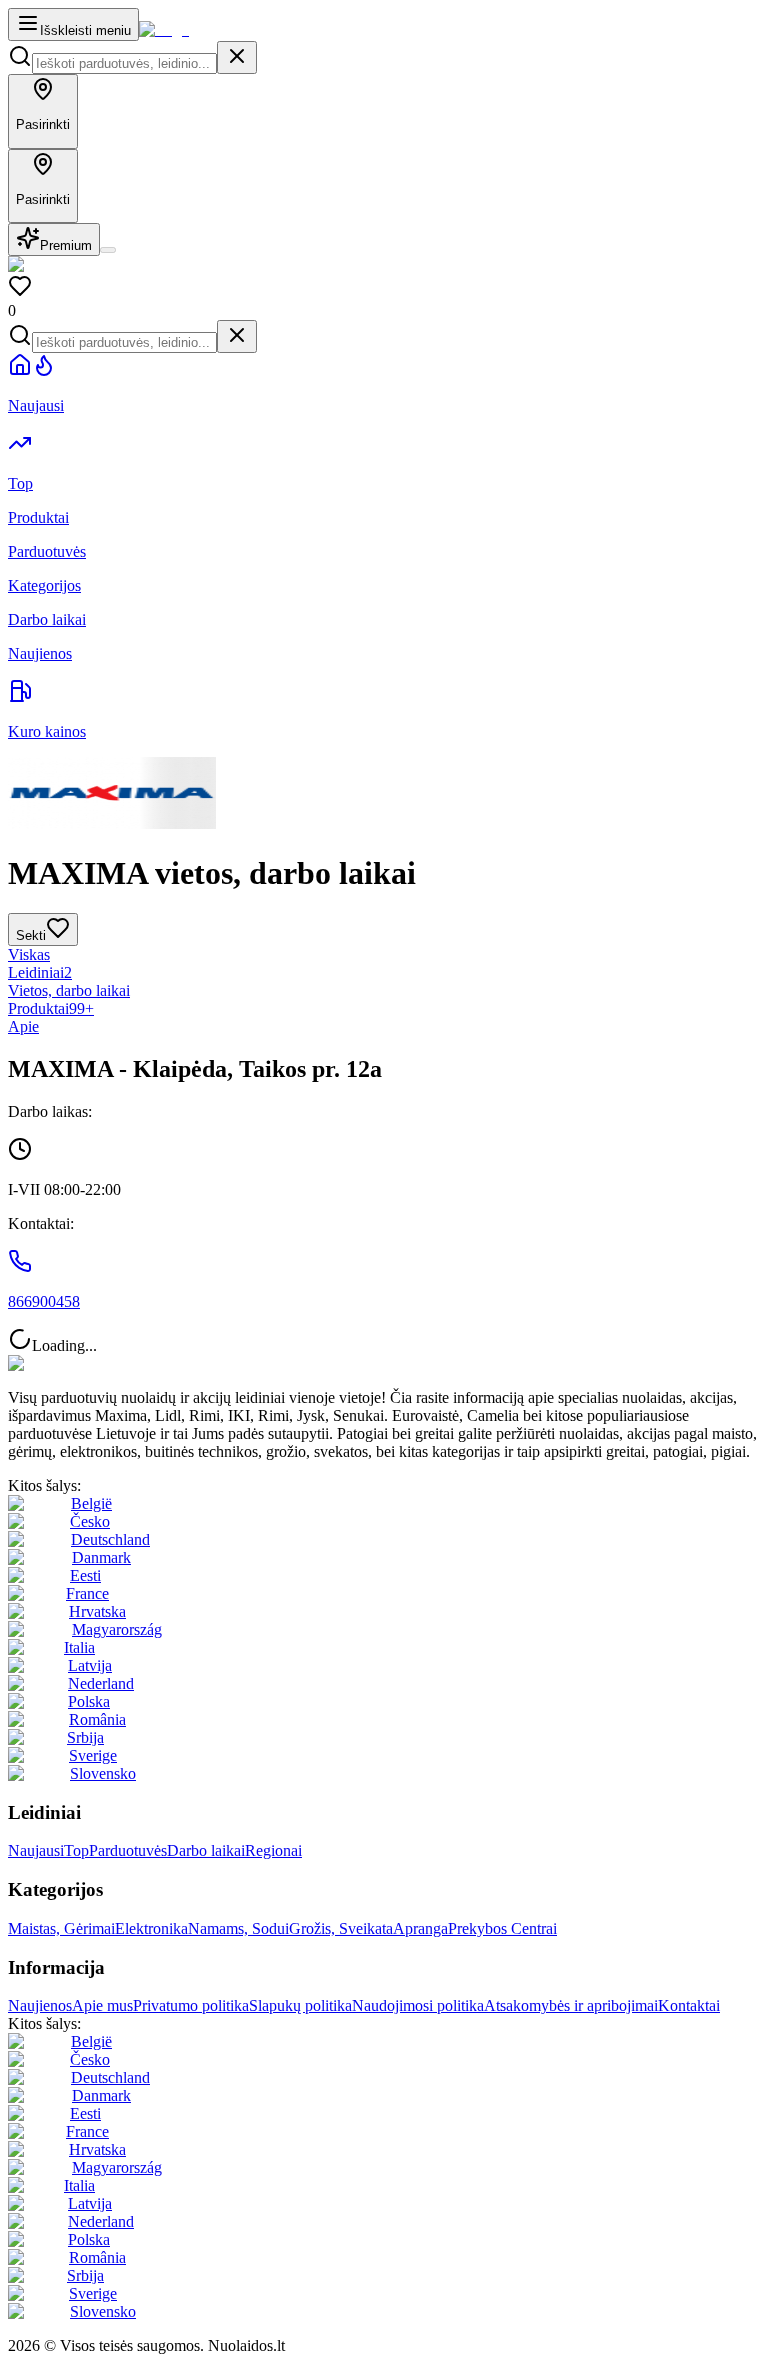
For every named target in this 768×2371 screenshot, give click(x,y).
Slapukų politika (300, 2005)
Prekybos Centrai (502, 1928)
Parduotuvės (128, 1850)
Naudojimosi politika (418, 2005)
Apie (23, 1026)
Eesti (85, 1575)
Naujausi (36, 1850)
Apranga (420, 1928)
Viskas (29, 954)
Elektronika (151, 1928)
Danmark (101, 1557)
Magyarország (117, 1629)
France (87, 1593)
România (97, 1719)
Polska (89, 1701)
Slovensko (103, 1773)
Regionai (273, 1850)
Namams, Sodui (238, 1928)
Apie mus (102, 2005)
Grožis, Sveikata (341, 1928)
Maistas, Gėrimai (61, 1928)
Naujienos (40, 2005)
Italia (79, 1647)
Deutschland (110, 1539)
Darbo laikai (206, 1850)
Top (76, 1850)
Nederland (101, 1683)
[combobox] (124, 63)
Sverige (93, 1755)
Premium (66, 245)
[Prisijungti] (108, 250)
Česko (90, 1521)
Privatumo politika (191, 2005)
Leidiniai (40, 972)
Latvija (90, 1665)
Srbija (85, 1737)
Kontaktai (689, 2005)
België (91, 1503)
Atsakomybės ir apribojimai (571, 2005)
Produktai (51, 1008)
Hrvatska (97, 1611)
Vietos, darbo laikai (69, 990)
